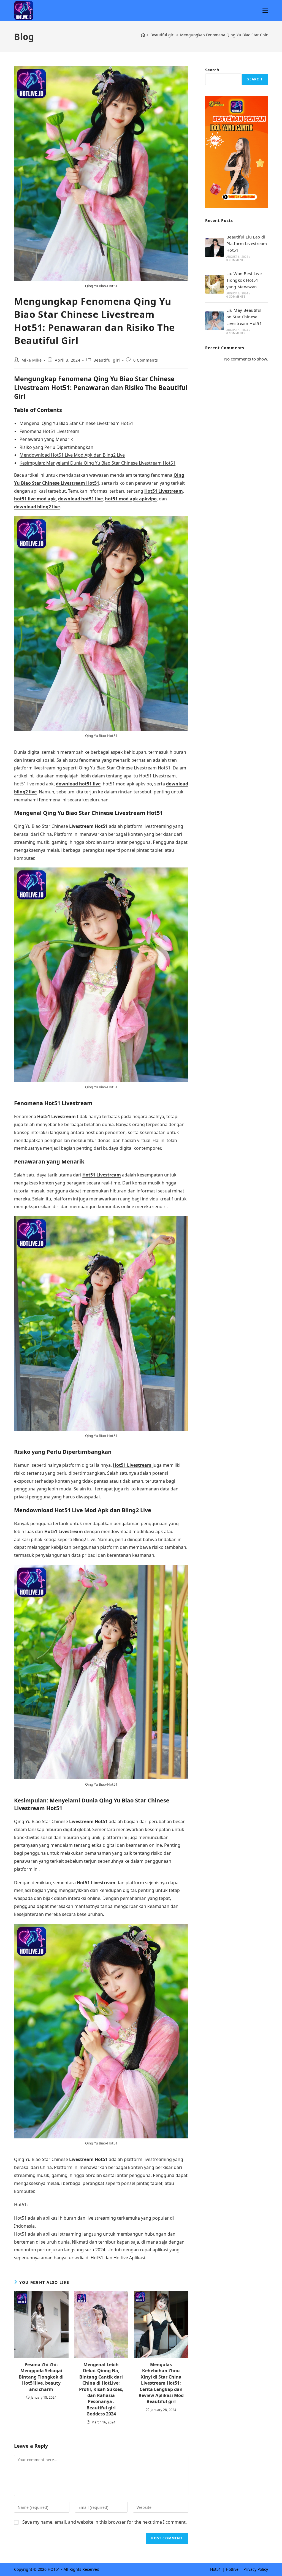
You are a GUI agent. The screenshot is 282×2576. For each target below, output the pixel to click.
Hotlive (232, 2569)
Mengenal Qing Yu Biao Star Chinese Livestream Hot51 (76, 423)
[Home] (143, 35)
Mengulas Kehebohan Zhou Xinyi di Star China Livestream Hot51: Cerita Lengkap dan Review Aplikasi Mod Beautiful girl (161, 2383)
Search (212, 70)
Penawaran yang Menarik (46, 439)
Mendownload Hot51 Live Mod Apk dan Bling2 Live (72, 455)
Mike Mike (32, 360)
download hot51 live (80, 499)
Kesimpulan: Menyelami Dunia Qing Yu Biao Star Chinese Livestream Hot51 (97, 463)
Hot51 (215, 2569)
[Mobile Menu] (265, 10)
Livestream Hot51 (88, 826)
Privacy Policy (256, 2569)
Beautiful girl (107, 360)
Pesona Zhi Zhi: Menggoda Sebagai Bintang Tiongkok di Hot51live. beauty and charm (41, 2377)
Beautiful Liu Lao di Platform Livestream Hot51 (247, 243)
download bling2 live (37, 507)
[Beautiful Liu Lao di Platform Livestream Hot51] (215, 248)
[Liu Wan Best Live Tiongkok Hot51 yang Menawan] (215, 284)
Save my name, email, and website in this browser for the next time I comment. (105, 2522)
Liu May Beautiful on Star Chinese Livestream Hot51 (244, 317)
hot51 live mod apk (35, 499)
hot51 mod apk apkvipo (131, 499)
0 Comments (146, 360)
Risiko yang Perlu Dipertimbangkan (56, 447)
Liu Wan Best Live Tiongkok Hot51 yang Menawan (244, 280)
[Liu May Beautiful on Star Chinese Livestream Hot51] (215, 321)
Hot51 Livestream (164, 491)
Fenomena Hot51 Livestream (49, 431)
